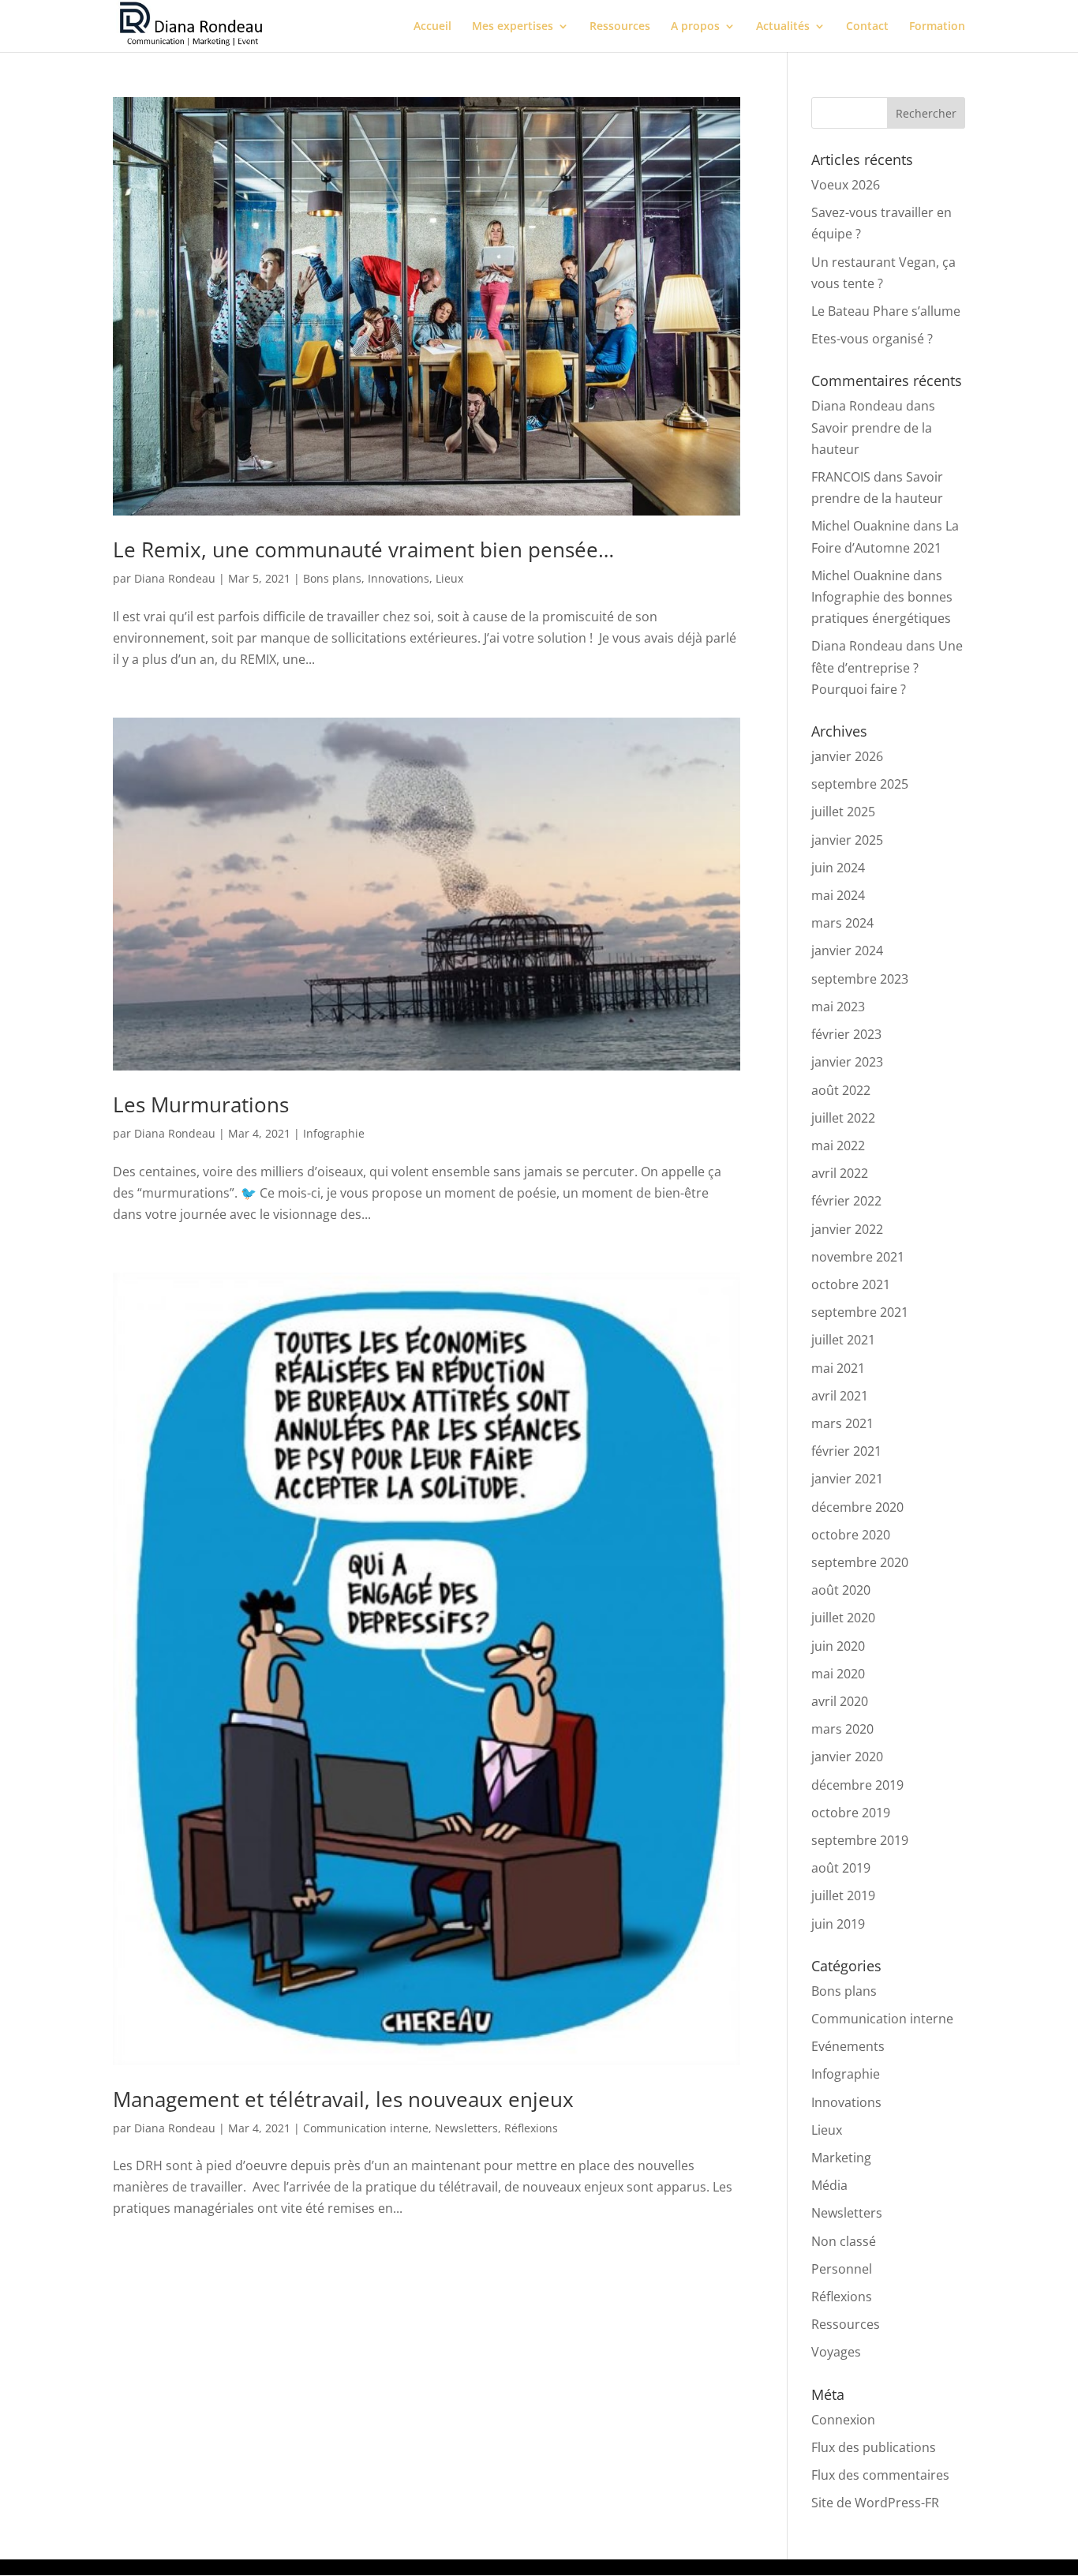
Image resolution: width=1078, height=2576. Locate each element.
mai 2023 (838, 1007)
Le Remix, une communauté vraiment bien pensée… (363, 549)
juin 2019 (838, 1924)
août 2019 (841, 1868)
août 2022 (841, 1090)
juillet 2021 (843, 1340)
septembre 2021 (860, 1312)
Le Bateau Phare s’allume (886, 311)
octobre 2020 (851, 1535)
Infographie (334, 1133)
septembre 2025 (860, 784)
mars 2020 (842, 1729)
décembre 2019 (857, 1785)
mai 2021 (838, 1368)
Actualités (783, 27)
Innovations (399, 578)
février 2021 (846, 1451)
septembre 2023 (860, 979)
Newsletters (466, 2128)
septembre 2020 (860, 1562)
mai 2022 (838, 1146)
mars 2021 (842, 1423)
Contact (867, 27)
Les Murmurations (201, 1104)
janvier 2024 (847, 951)
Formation (937, 27)
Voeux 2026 (846, 185)
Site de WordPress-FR (875, 2503)
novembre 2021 (858, 1257)
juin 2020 (838, 1646)
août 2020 (841, 1590)
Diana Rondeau (175, 578)
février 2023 (846, 1034)
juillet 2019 (843, 1895)
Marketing (841, 2158)
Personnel (842, 2269)
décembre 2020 (857, 1507)
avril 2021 (840, 1396)
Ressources (620, 27)
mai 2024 (838, 895)
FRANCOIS (841, 477)
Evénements (848, 2046)
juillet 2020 (843, 1618)
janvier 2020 (847, 1757)
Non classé (844, 2241)
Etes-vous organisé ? (872, 339)
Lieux (449, 578)
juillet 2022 (843, 1118)
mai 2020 (838, 1674)
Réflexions (531, 2128)
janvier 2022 (847, 1229)
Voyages (836, 2352)
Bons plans (332, 578)
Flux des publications (874, 2447)
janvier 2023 (847, 1062)
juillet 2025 (843, 812)
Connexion (843, 2420)
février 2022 (846, 1201)
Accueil (432, 27)
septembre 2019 (860, 1840)
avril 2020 (840, 1701)
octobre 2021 (851, 1284)
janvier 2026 (847, 756)
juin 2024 (838, 868)
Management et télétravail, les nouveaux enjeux (343, 2099)
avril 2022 (840, 1173)
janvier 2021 (847, 1479)
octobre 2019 (851, 1813)
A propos (695, 27)
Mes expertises (513, 27)
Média (829, 2185)
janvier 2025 (847, 840)
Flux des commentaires (880, 2475)
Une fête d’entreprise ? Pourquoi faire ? (887, 667)
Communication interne (366, 2128)
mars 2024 (842, 923)
